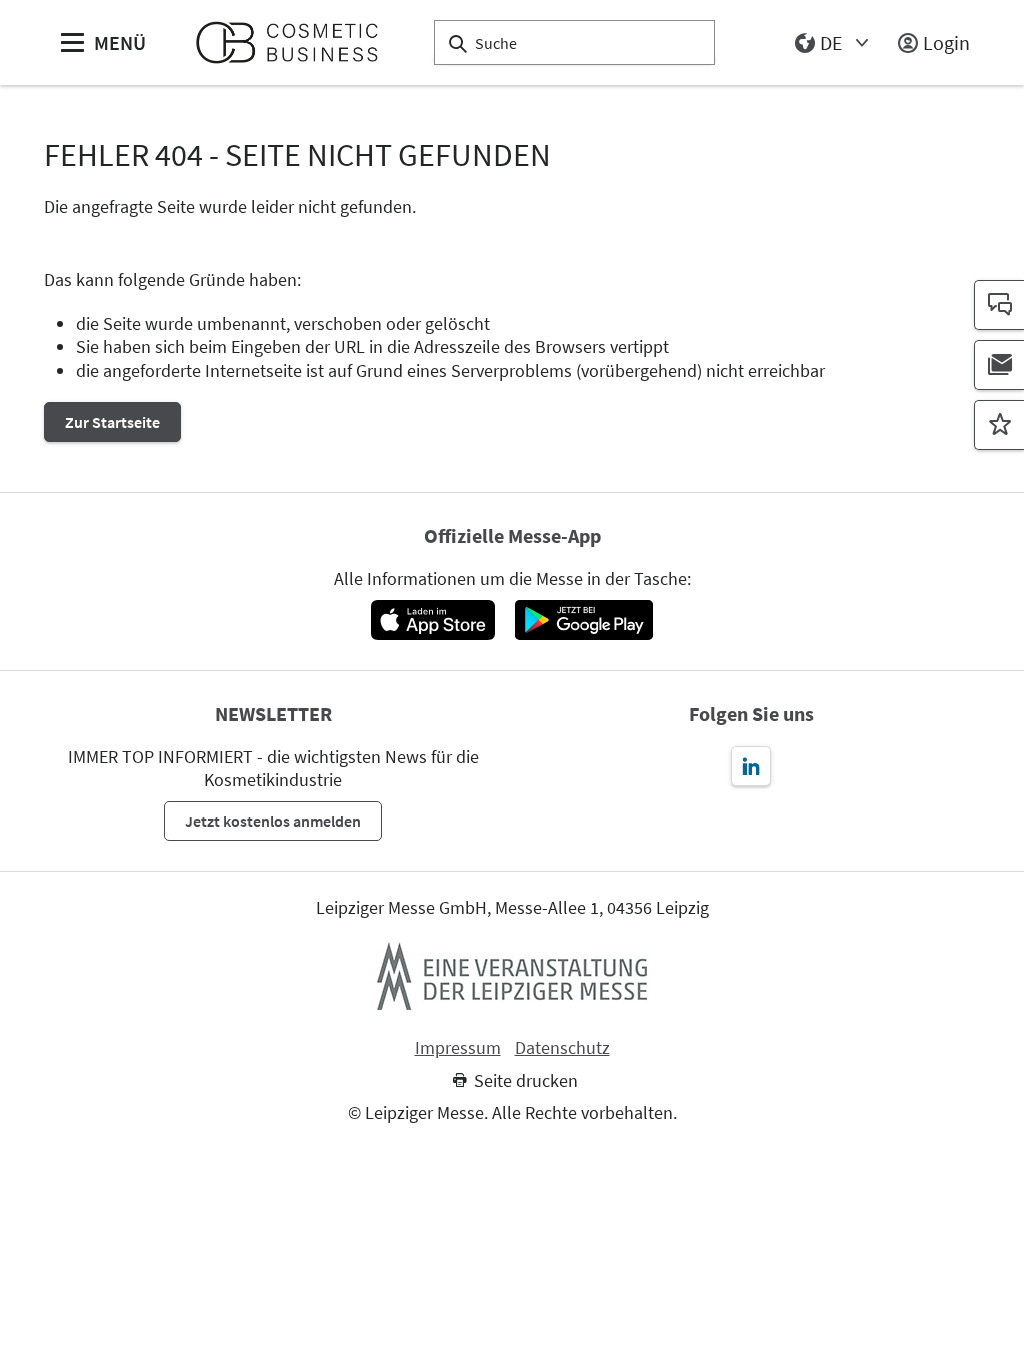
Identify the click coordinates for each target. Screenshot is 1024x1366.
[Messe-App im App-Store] (432, 620)
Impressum (458, 1048)
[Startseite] (295, 42)
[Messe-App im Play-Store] (584, 620)
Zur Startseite (112, 422)
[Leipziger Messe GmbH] (512, 976)
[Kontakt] (999, 305)
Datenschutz (562, 1048)
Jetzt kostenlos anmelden (273, 821)
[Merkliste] (999, 425)
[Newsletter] (999, 365)
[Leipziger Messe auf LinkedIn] (751, 766)
